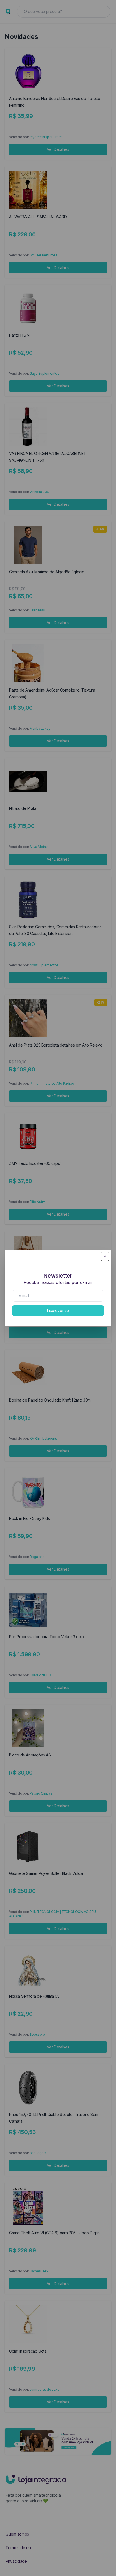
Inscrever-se (58, 1310)
